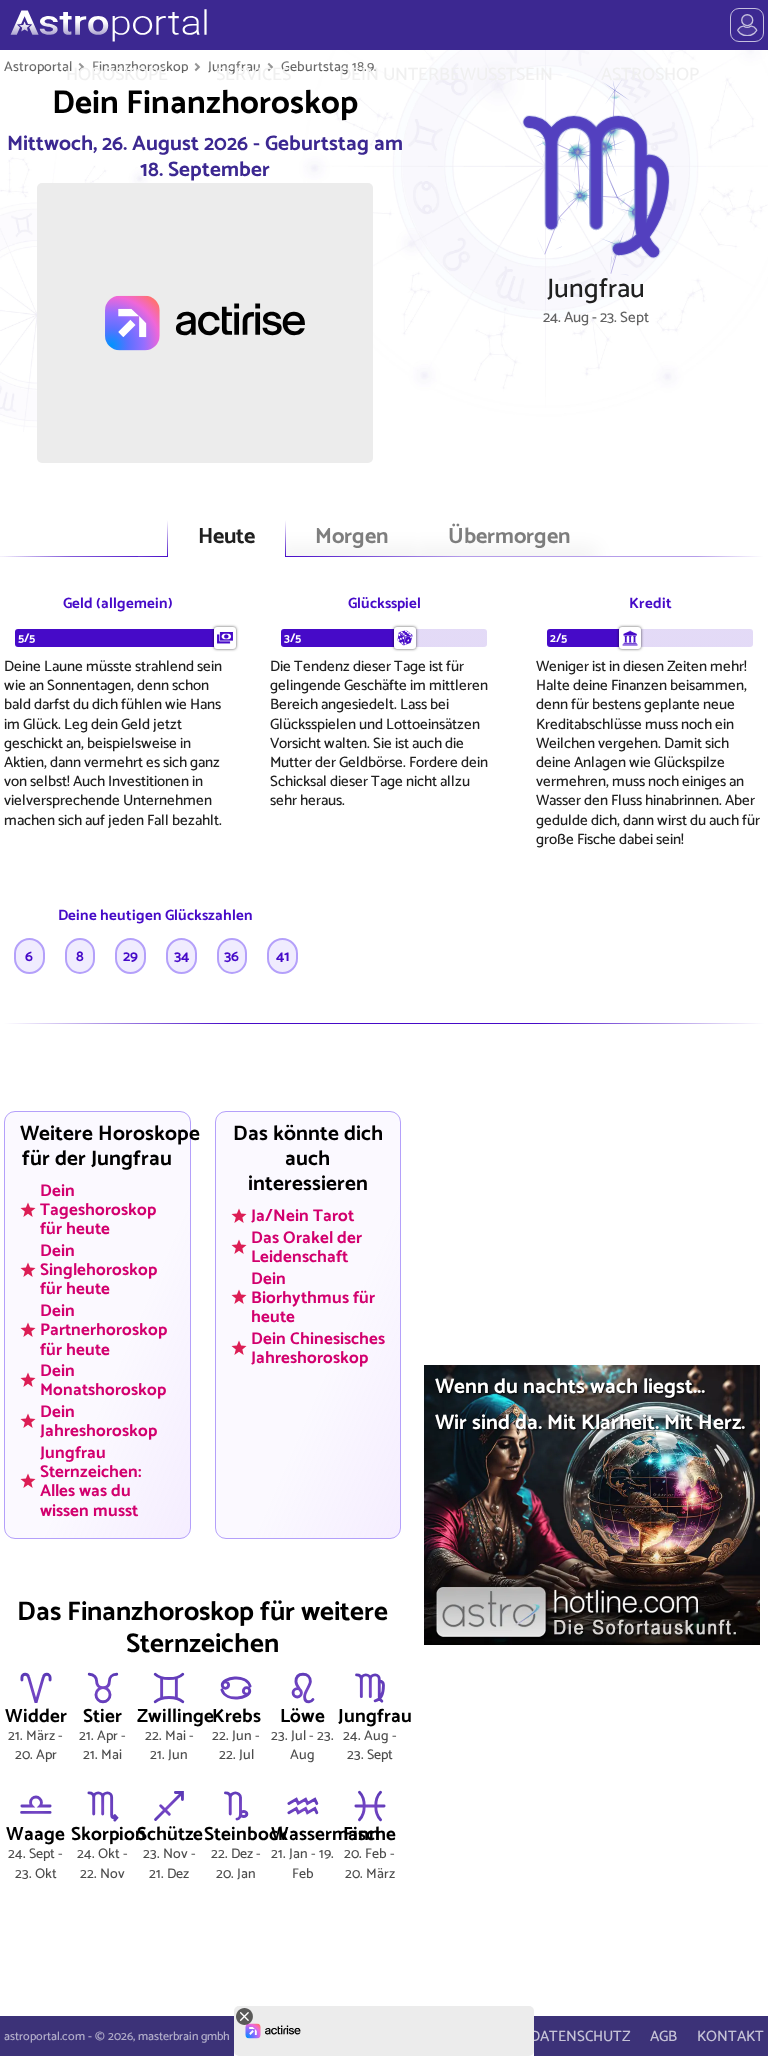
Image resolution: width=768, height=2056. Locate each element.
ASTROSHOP (650, 75)
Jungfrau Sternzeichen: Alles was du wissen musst (91, 1480)
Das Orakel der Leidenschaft (306, 1246)
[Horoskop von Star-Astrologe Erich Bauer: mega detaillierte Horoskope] (106, 25)
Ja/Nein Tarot (302, 1216)
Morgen (351, 537)
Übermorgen (509, 537)
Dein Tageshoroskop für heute (98, 1209)
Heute (226, 537)
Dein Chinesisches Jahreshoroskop (318, 1347)
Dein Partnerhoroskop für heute (103, 1330)
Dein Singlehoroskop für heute (98, 1270)
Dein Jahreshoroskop (98, 1421)
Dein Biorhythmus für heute (313, 1297)
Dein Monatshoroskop (103, 1380)
